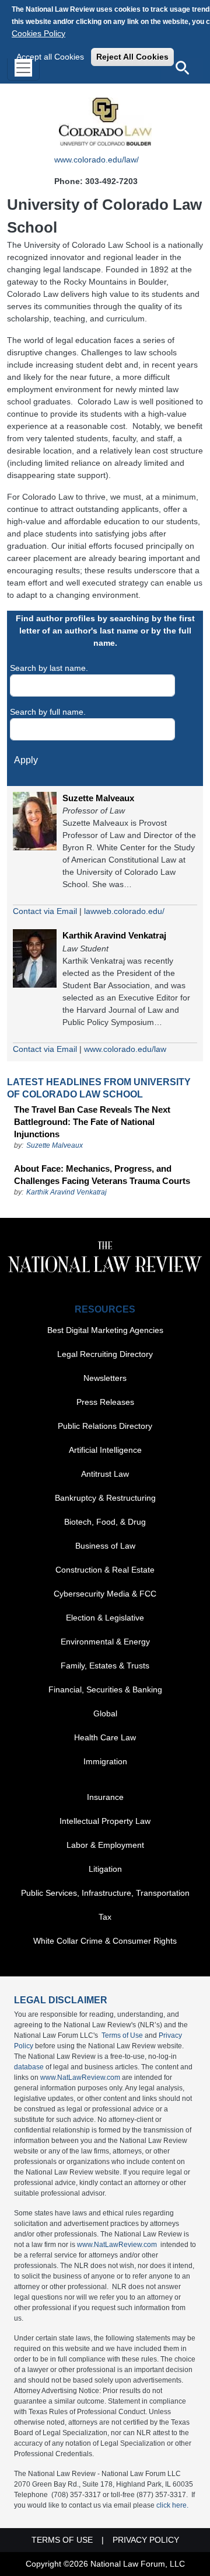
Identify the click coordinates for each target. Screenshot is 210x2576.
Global (105, 1713)
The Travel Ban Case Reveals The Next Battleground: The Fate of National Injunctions (92, 1122)
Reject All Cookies (132, 57)
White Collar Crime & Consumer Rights (105, 1941)
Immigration (105, 1761)
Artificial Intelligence (105, 1450)
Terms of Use (122, 2035)
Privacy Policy (146, 2540)
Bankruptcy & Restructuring (105, 1498)
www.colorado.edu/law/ (97, 160)
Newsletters (105, 1378)
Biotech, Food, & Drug (105, 1522)
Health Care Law (105, 1737)
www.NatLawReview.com (80, 2078)
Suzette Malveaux (98, 798)
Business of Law (105, 1546)
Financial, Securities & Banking (105, 1689)
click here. (172, 2505)
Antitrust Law (105, 1474)
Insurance (105, 1797)
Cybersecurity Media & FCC (105, 1594)
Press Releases (105, 1402)
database (29, 2067)
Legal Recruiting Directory (105, 1354)
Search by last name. (49, 668)
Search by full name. (48, 712)
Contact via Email (45, 911)
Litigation (105, 1869)
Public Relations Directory (105, 1426)
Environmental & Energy (105, 1642)
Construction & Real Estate (105, 1570)
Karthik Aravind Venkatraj (114, 935)
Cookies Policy (38, 33)
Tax (105, 1917)
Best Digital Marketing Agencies (105, 1330)
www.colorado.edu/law (125, 1049)
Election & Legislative (105, 1618)
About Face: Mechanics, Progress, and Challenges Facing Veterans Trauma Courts (102, 1175)
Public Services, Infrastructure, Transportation (105, 1893)
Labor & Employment (105, 1845)
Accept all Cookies (50, 57)
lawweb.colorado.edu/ (124, 911)
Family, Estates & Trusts (105, 1666)
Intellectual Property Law (105, 1821)
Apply (26, 760)
